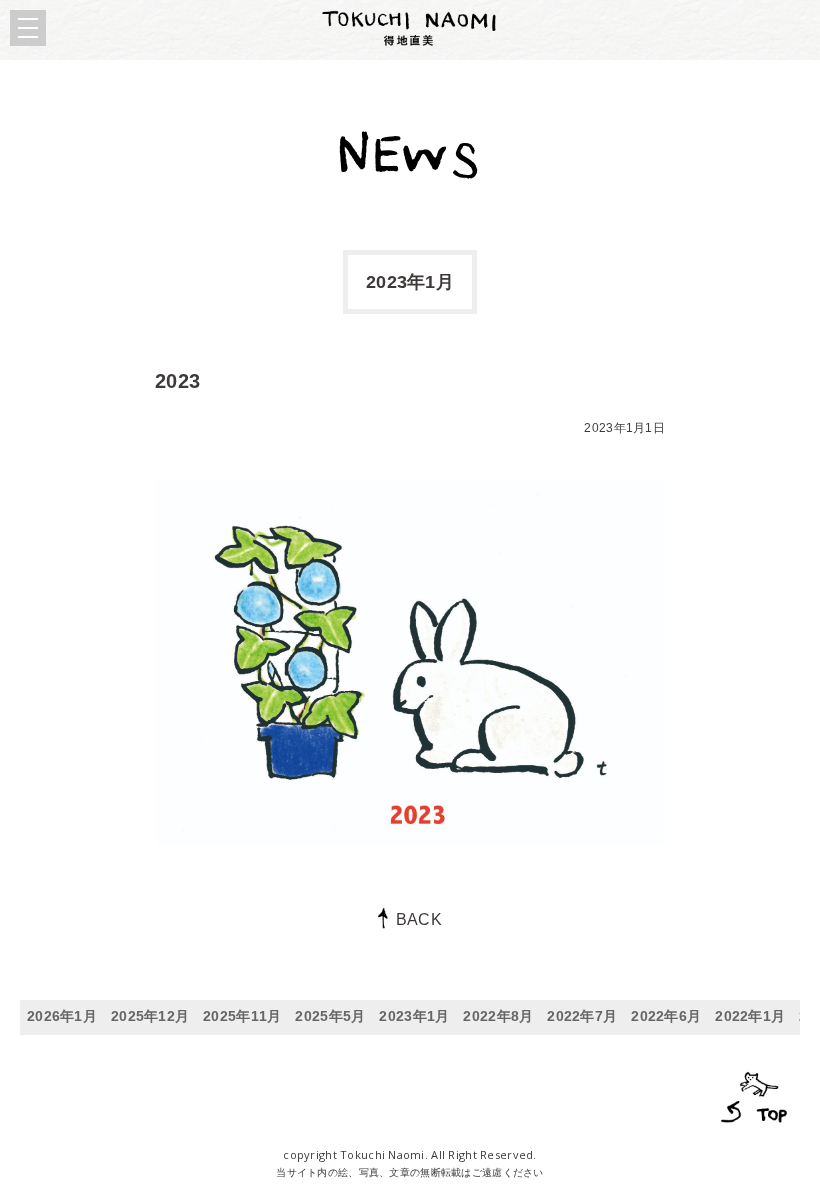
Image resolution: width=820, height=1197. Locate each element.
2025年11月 (242, 1016)
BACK (419, 919)
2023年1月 (414, 1016)
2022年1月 (750, 1016)
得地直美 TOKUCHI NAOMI (410, 27)
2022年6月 (666, 1016)
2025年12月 (150, 1016)
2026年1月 (62, 1016)
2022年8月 (498, 1016)
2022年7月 (582, 1016)
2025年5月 (330, 1016)
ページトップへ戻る (751, 1095)
